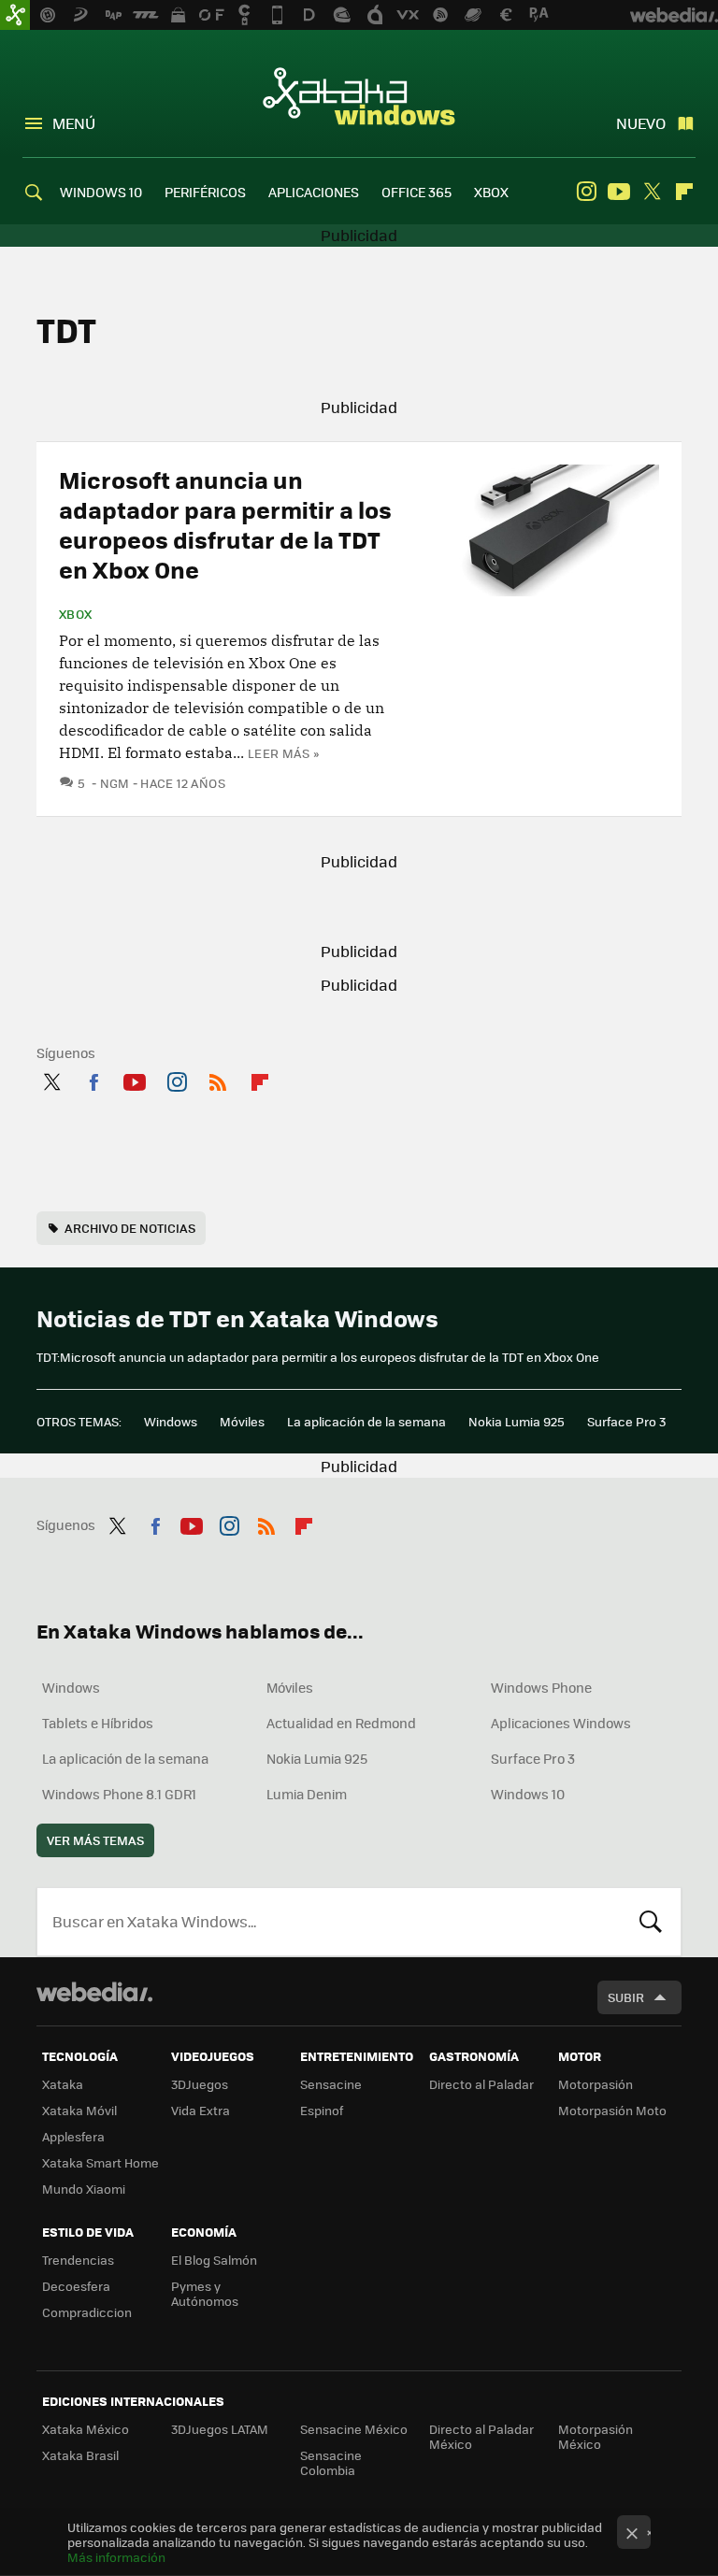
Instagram (586, 192)
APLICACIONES (314, 192)
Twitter (652, 192)
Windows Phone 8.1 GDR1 (119, 1794)
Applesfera (73, 2136)
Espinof (322, 2110)
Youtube (619, 192)
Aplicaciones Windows (561, 1723)
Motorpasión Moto (612, 2110)
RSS (218, 1079)
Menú (74, 123)
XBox (76, 614)
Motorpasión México (596, 2436)
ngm (115, 783)
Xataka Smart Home (101, 2162)
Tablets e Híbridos (98, 1723)
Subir (626, 1997)
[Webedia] (94, 1992)
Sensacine (331, 2084)
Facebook (93, 1079)
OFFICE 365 (416, 192)
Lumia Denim (307, 1794)
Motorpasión (596, 2084)
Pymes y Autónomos (205, 2293)
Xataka (63, 2084)
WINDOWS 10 (101, 192)
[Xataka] (15, 15)
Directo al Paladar (481, 2084)
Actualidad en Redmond (341, 1723)
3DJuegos (200, 2084)
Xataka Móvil (79, 2110)
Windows (171, 1421)
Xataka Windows (359, 95)
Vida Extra (201, 2110)
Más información (116, 2557)
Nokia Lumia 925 (517, 1421)
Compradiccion (87, 2312)
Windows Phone (541, 1687)
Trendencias (78, 2260)
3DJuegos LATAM (220, 2429)
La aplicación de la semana (366, 1421)
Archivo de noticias (130, 1228)
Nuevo (641, 123)
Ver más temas (95, 1840)
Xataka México (86, 2429)
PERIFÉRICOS (205, 192)
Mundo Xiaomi (84, 2189)
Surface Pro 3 (626, 1421)
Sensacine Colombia (331, 2462)
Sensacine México (354, 2429)
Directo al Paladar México (481, 2436)
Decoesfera (76, 2286)
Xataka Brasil (80, 2455)
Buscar (651, 1922)
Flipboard (684, 192)
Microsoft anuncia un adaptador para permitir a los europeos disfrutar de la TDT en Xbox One (225, 524)
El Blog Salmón (214, 2260)
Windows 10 (528, 1794)
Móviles (242, 1421)
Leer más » (283, 753)
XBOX (491, 192)
